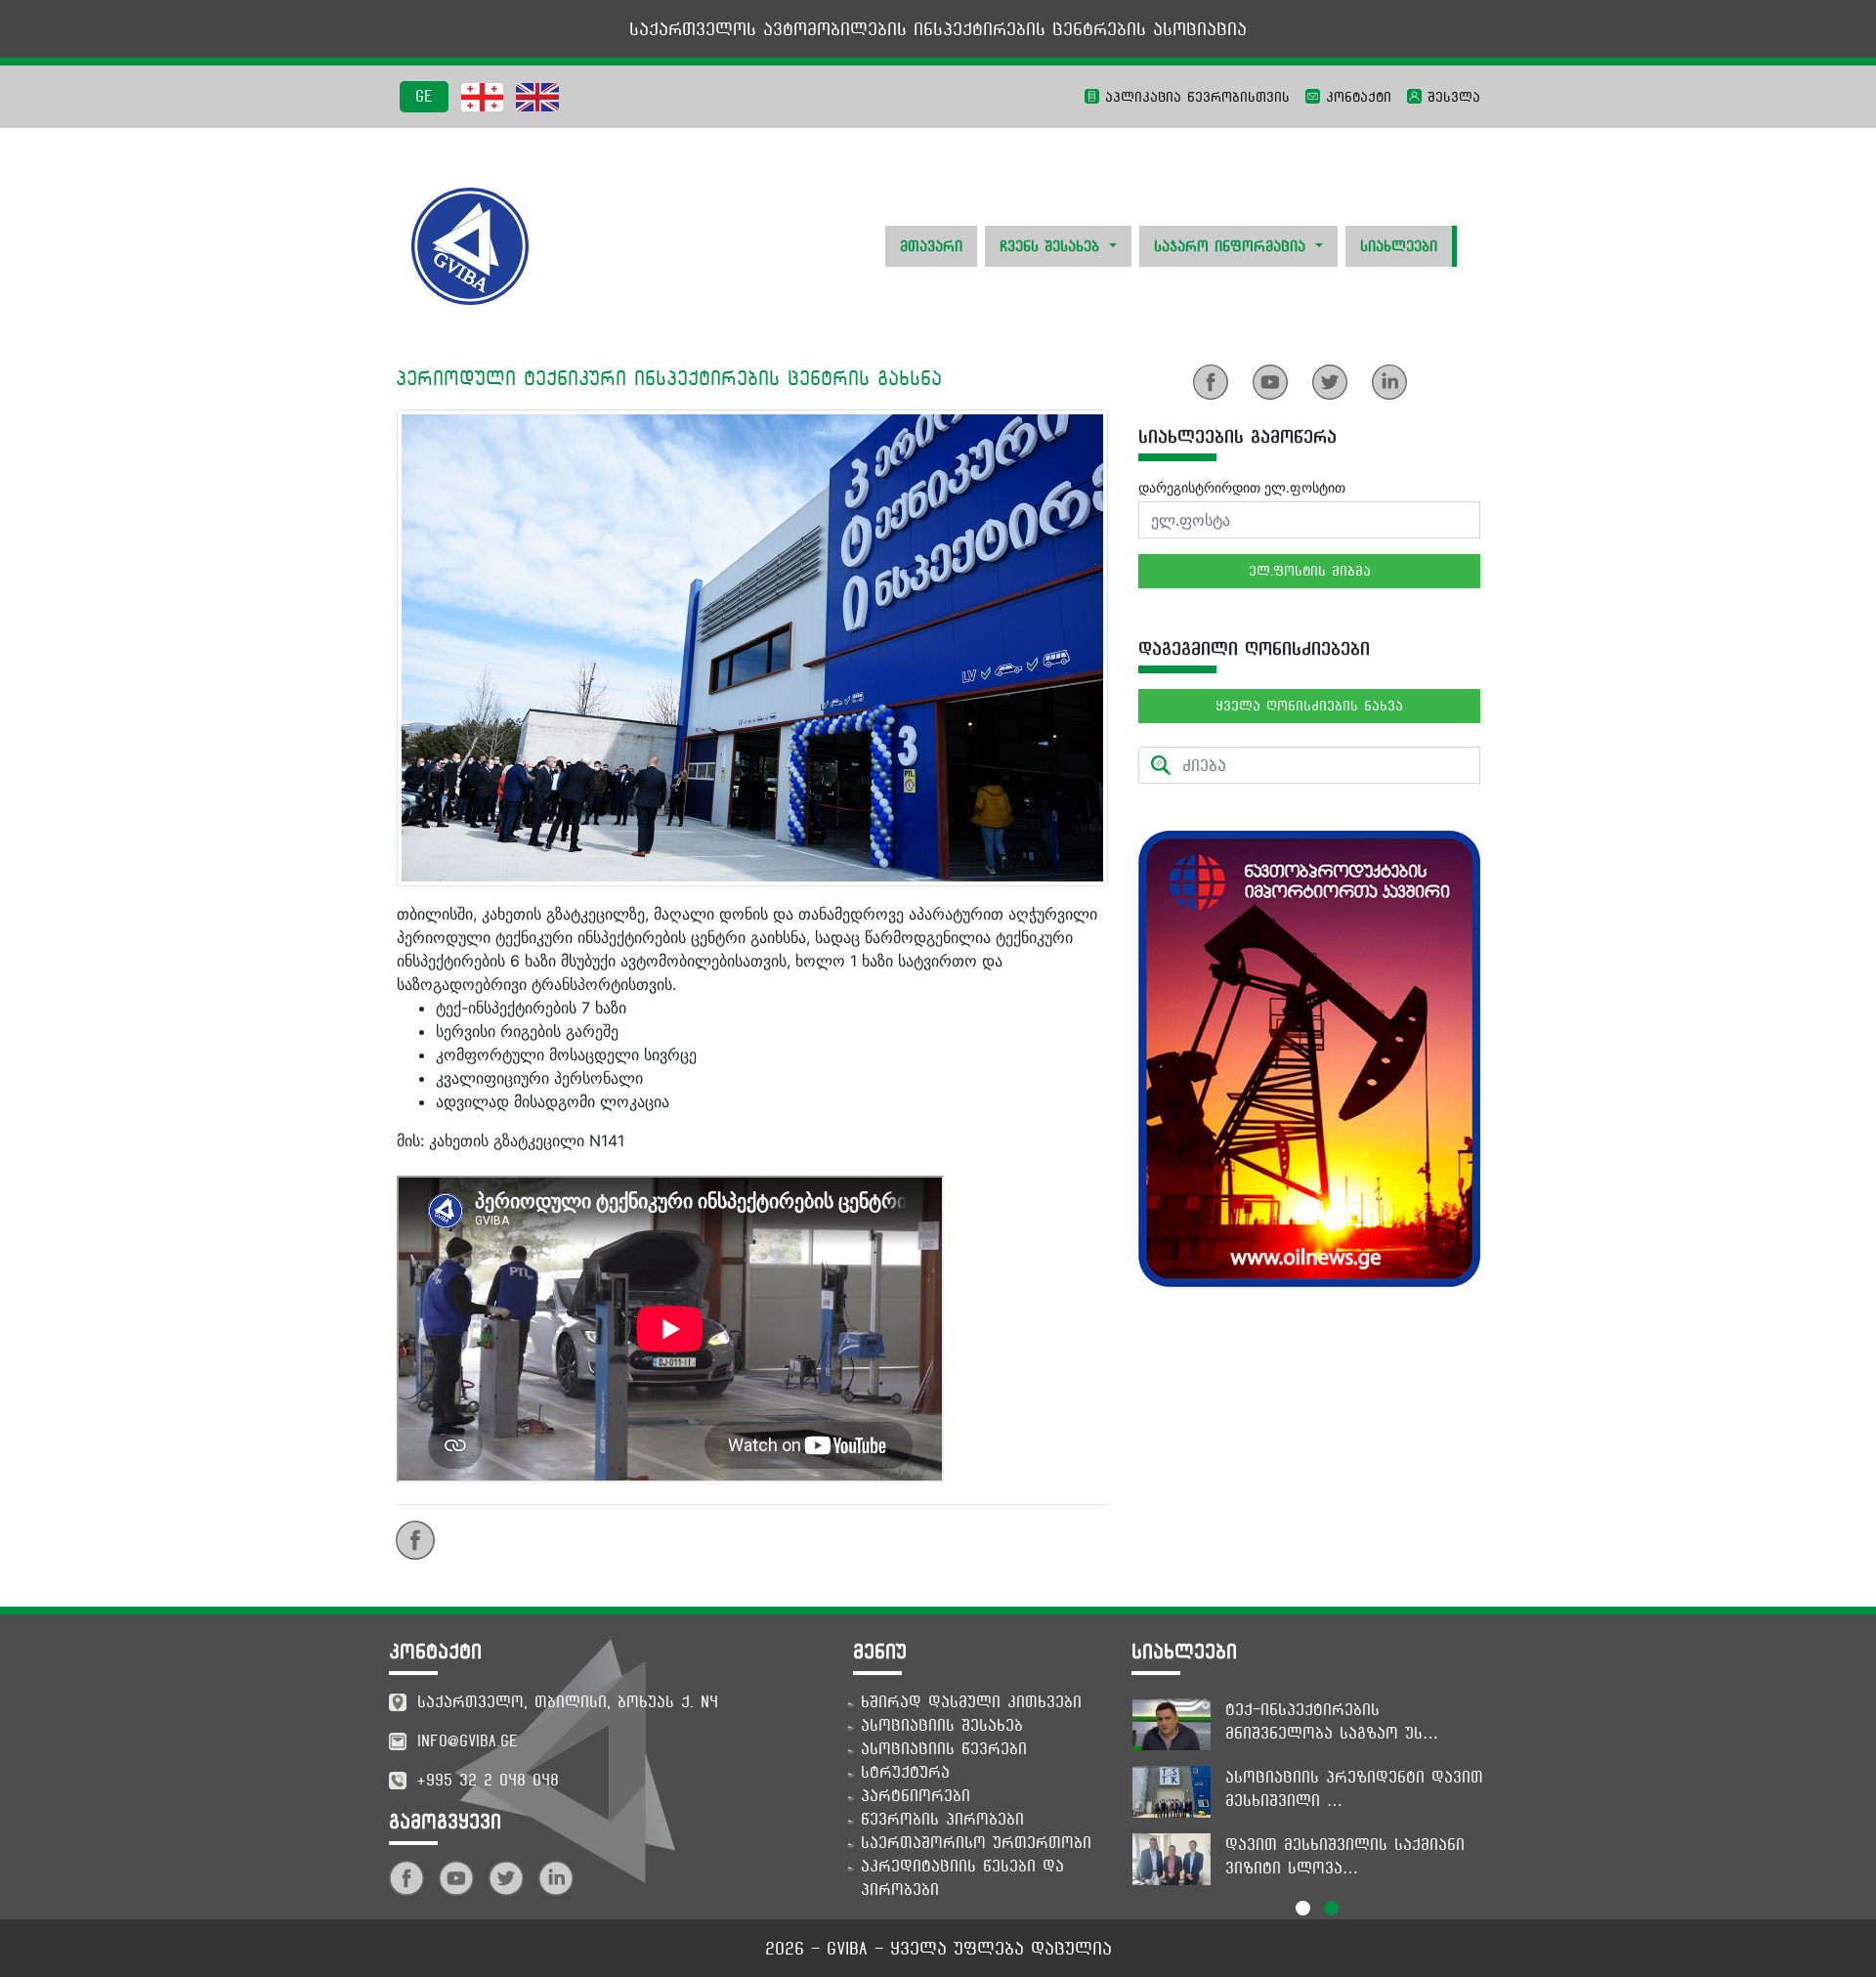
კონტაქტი (1356, 97)
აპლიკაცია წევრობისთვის (1194, 97)
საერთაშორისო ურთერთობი (976, 1843)
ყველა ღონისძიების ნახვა (1309, 706)
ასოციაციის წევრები (944, 1749)
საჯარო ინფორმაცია (1233, 246)
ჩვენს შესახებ (1052, 246)
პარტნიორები (916, 1796)
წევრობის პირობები (942, 1819)
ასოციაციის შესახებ (942, 1725)
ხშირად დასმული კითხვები (971, 1702)
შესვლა (1451, 97)
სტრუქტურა (905, 1772)
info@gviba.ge (468, 1741)
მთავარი (931, 246)
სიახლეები (1399, 246)
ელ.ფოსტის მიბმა (1310, 571)
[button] (1303, 1908)
